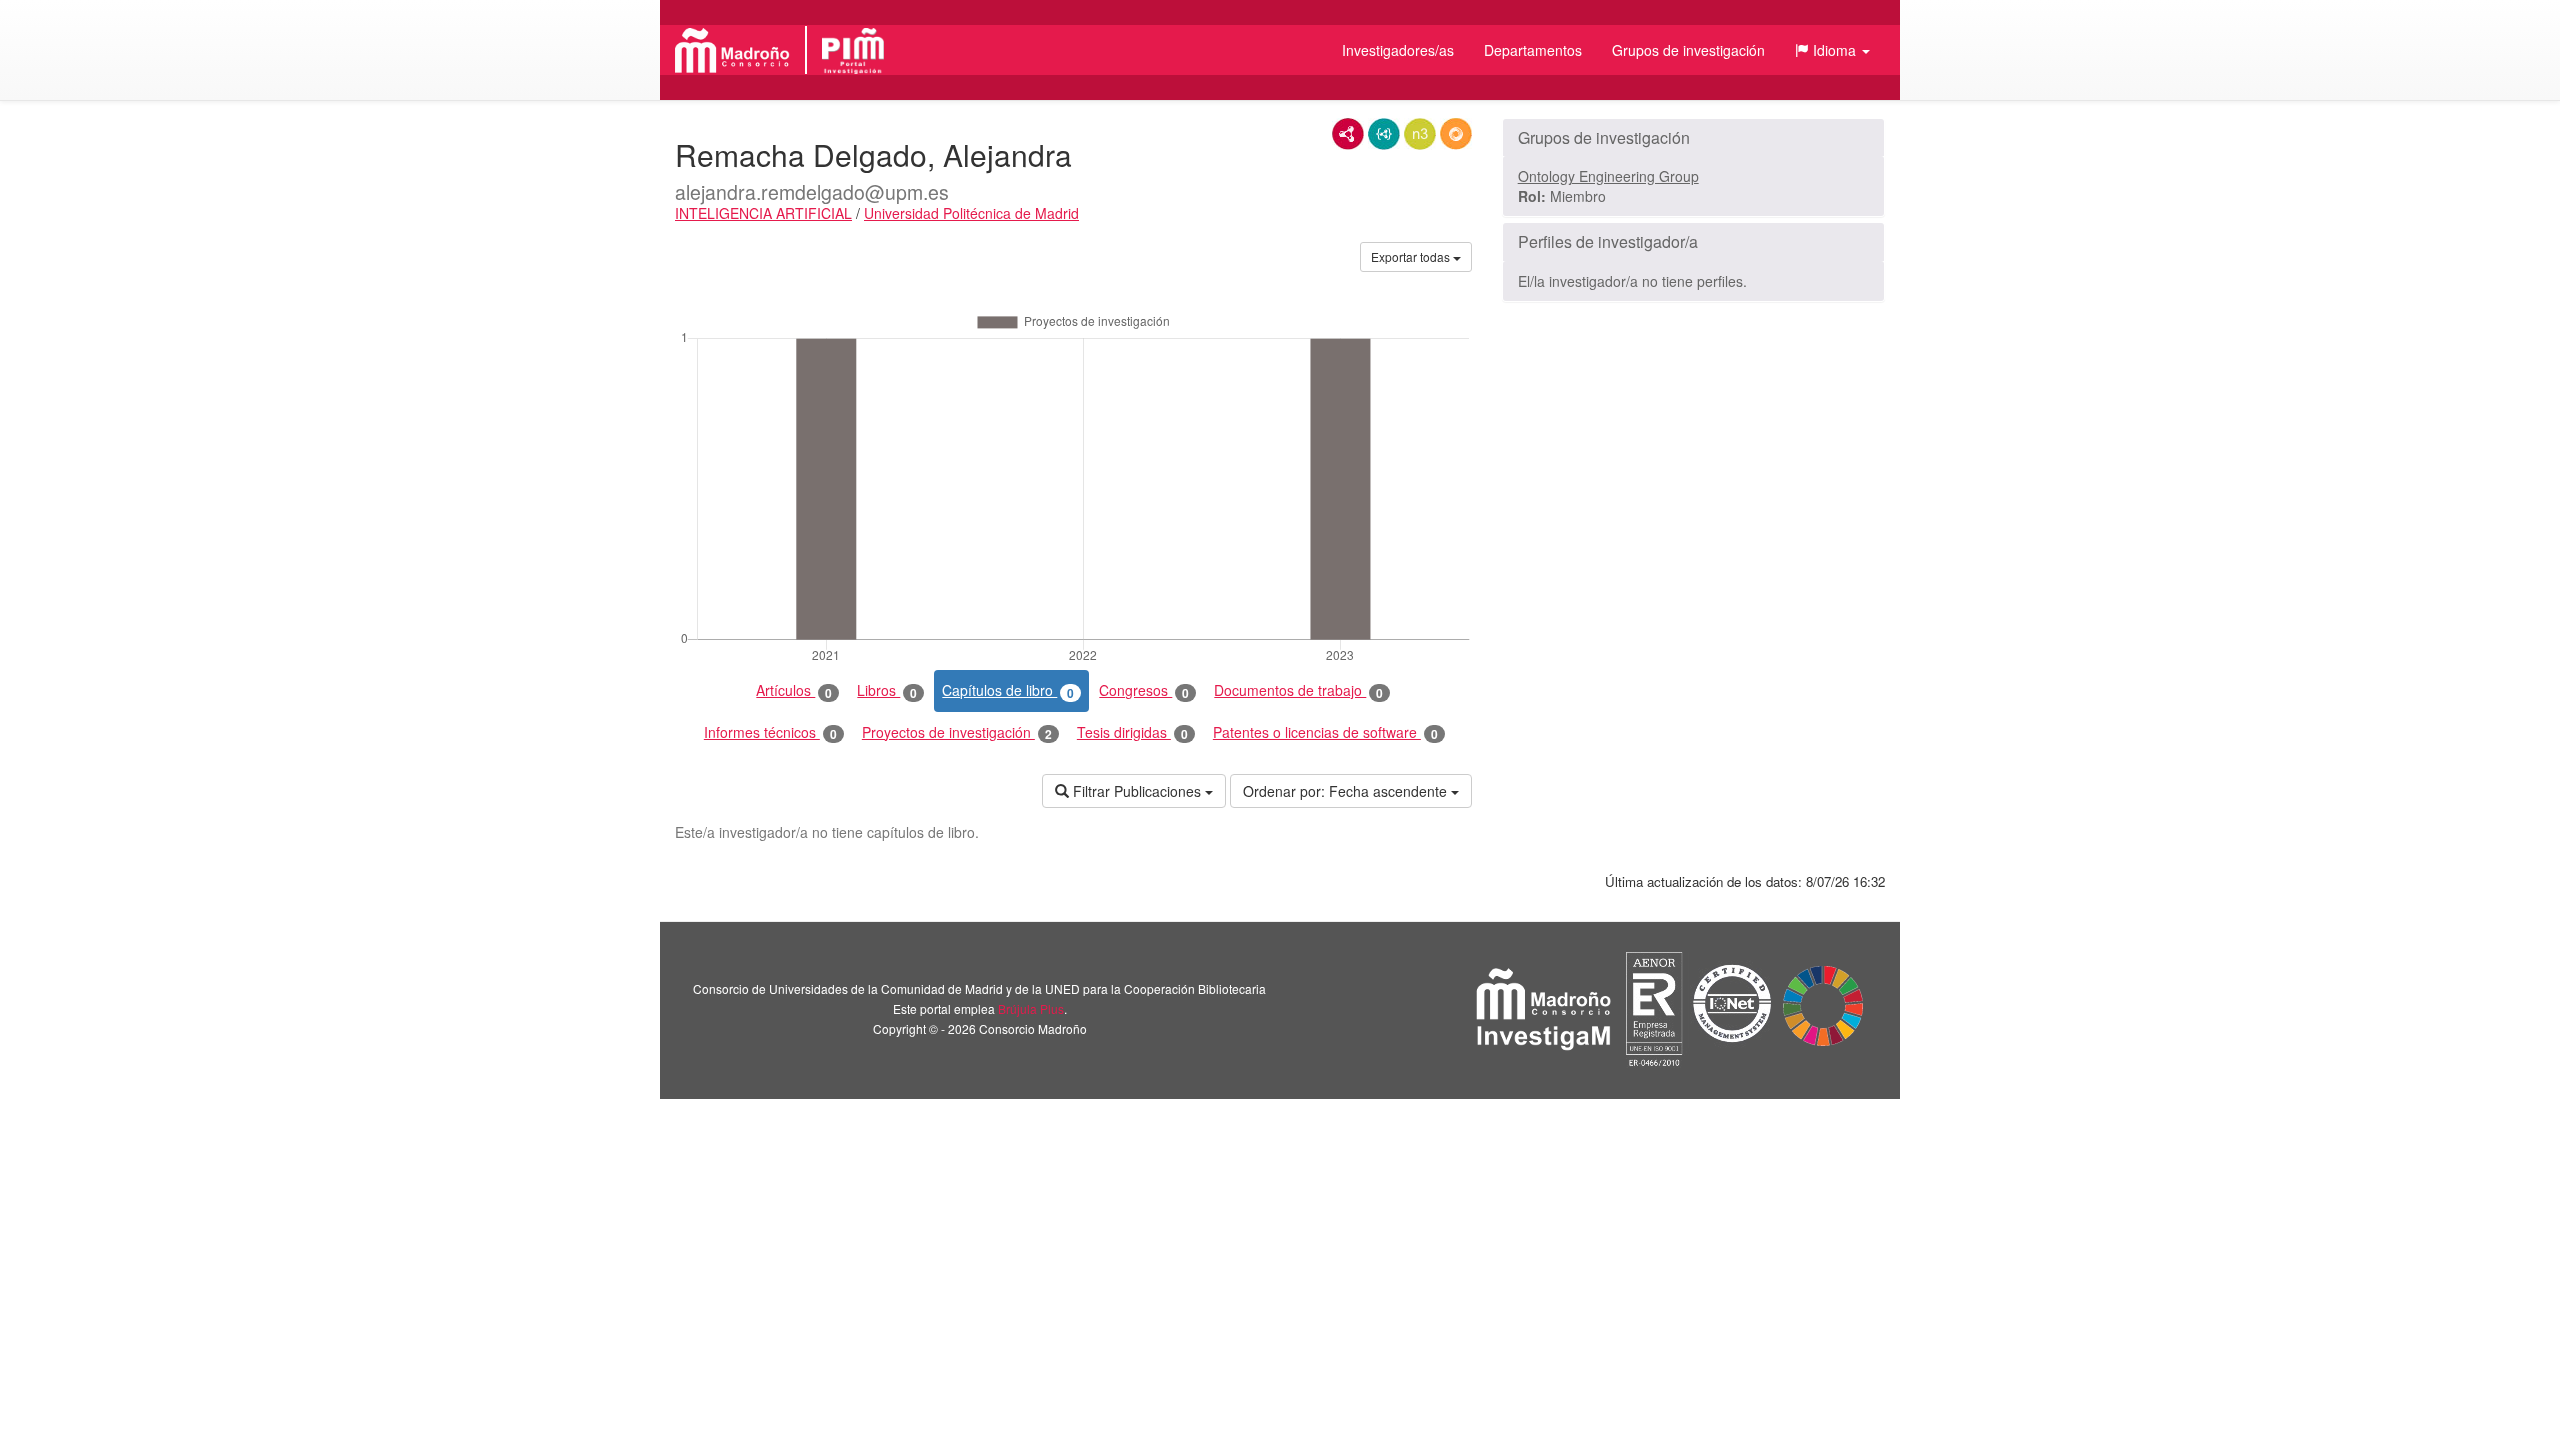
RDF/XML (1348, 134)
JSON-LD (1384, 134)
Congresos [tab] (1144, 690)
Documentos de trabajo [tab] (1298, 690)
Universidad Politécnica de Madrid (971, 213)
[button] (1832, 50)
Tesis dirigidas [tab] (1132, 732)
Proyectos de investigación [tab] (957, 732)
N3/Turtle (1420, 134)
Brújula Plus (1031, 1008)
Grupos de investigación (1688, 50)
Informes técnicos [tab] (770, 732)
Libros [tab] (887, 690)
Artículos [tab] (794, 690)
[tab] (1693, 138)
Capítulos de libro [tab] (1008, 690)
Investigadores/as (1398, 50)
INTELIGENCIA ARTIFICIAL (763, 213)
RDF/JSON (1456, 134)
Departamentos (1533, 50)
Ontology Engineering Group (1608, 176)
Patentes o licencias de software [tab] (1325, 732)
